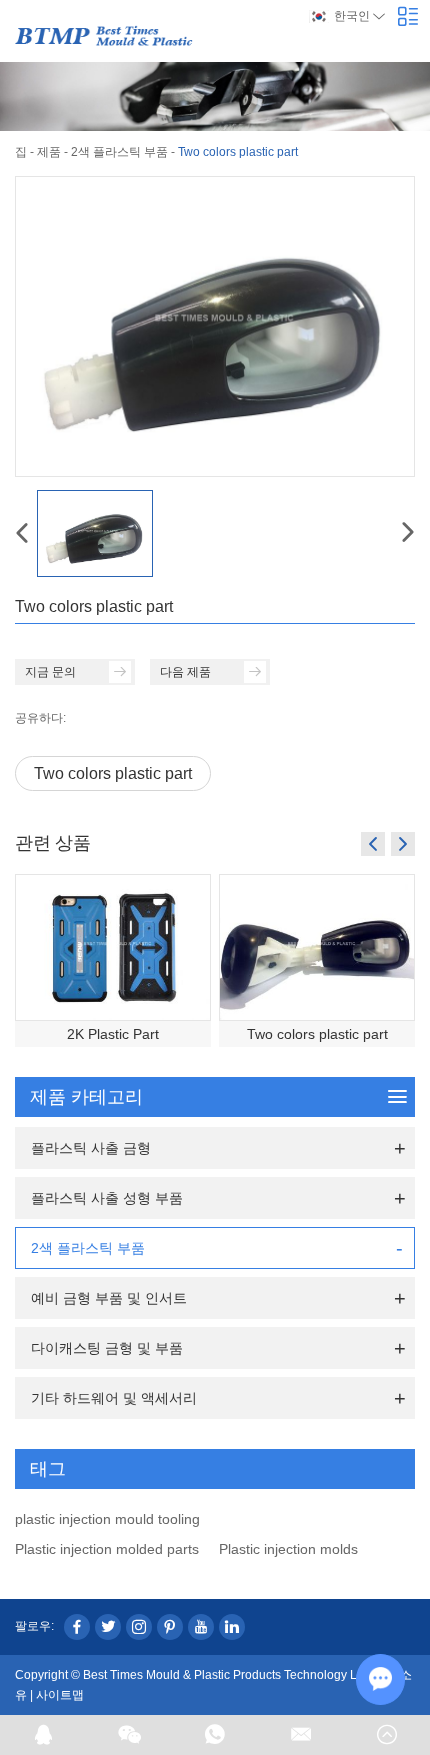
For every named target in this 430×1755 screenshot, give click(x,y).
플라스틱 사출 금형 (91, 1148)
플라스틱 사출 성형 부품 (107, 1198)
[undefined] (215, 326)
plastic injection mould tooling (107, 1519)
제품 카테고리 (86, 1097)
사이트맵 (60, 1695)
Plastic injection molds (288, 1549)
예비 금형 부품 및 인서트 (109, 1298)
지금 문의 (50, 672)
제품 (49, 152)
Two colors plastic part (113, 773)
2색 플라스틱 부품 (119, 152)
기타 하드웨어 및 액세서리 (114, 1398)
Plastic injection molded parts (107, 1549)
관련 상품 (53, 842)
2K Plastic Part (113, 1034)
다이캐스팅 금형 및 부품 (107, 1348)
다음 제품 (185, 672)
